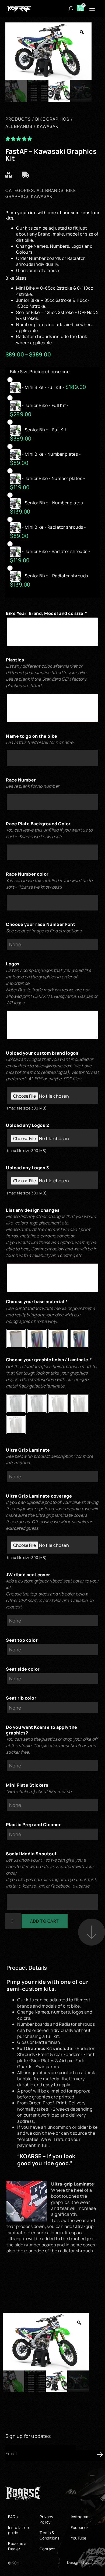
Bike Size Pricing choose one (40, 372)
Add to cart (45, 1921)
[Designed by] (94, 2562)
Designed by (78, 2562)
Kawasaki (42, 196)
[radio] (50, 385)
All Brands (50, 190)
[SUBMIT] (90, 2456)
